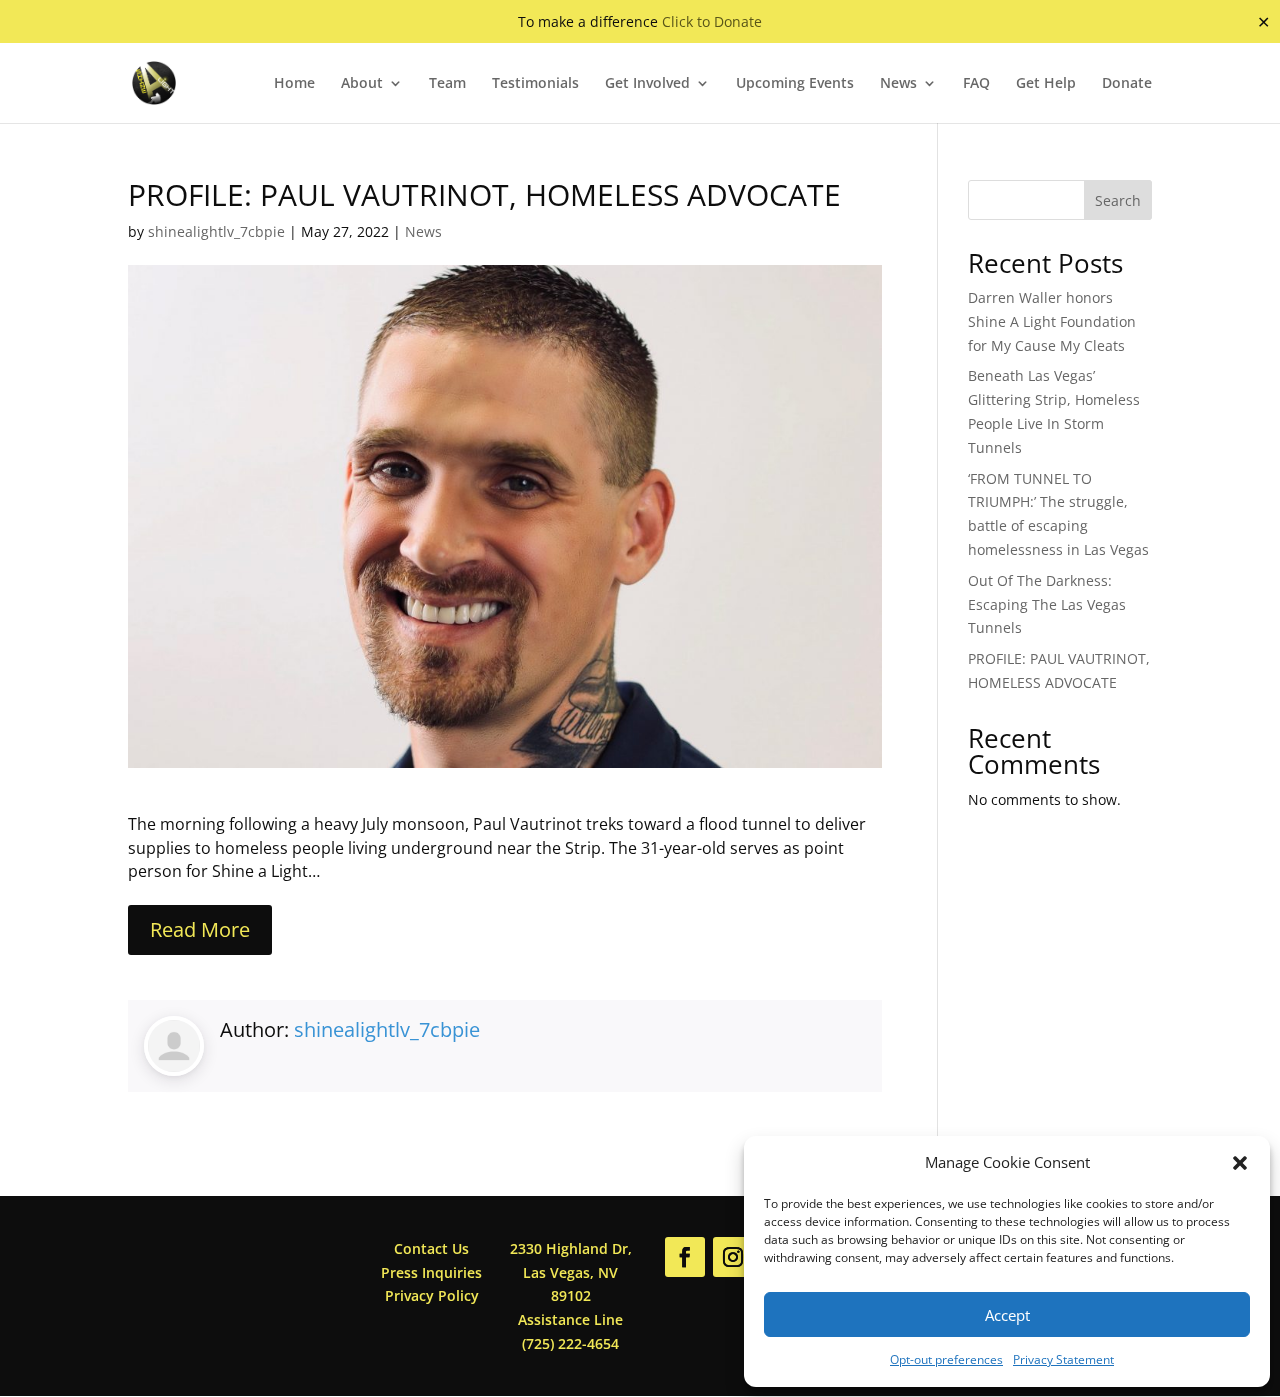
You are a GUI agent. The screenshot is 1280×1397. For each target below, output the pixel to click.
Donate (1127, 84)
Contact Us (431, 1248)
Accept (1007, 1315)
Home (294, 84)
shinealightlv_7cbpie (216, 231)
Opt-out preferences (946, 1359)
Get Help (1046, 84)
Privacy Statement (1063, 1359)
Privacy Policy (432, 1295)
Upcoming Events (795, 84)
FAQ (976, 84)
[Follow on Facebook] (685, 1257)
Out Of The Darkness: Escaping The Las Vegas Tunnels (1047, 604)
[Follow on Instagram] (733, 1257)
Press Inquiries (431, 1272)
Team (447, 84)
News (898, 84)
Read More (200, 929)
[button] (1240, 1163)
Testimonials (535, 84)
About (362, 84)
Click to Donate (712, 21)
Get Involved (647, 84)
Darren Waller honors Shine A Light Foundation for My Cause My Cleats (1052, 321)
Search (1118, 200)
